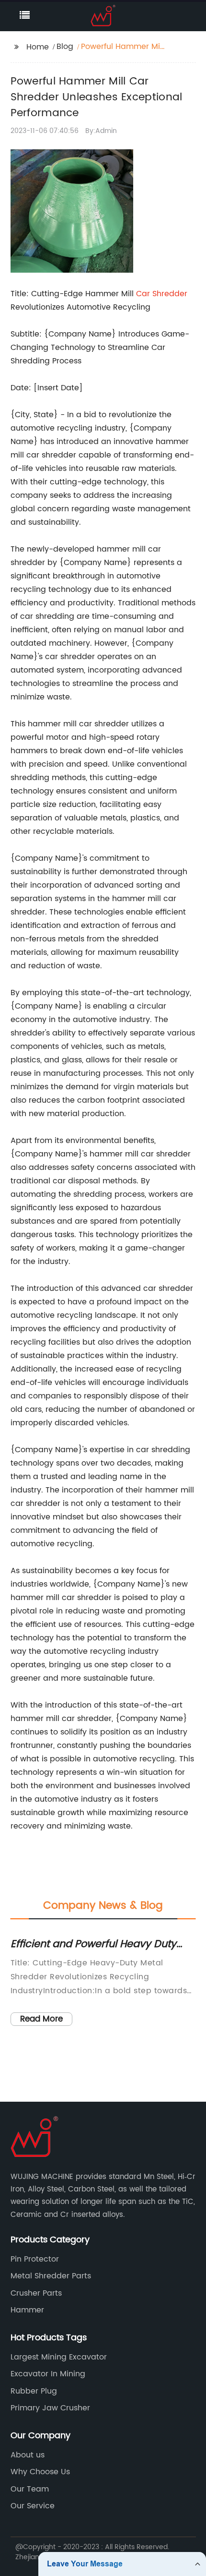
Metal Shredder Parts (51, 2276)
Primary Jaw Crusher (50, 2408)
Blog (65, 47)
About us (28, 2455)
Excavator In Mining (48, 2374)
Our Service (33, 2506)
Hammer (27, 2310)
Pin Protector (35, 2259)
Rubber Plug (34, 2391)
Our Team (30, 2489)
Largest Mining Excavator (59, 2357)
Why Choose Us (40, 2472)
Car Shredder (162, 294)
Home (38, 47)
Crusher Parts (36, 2293)
